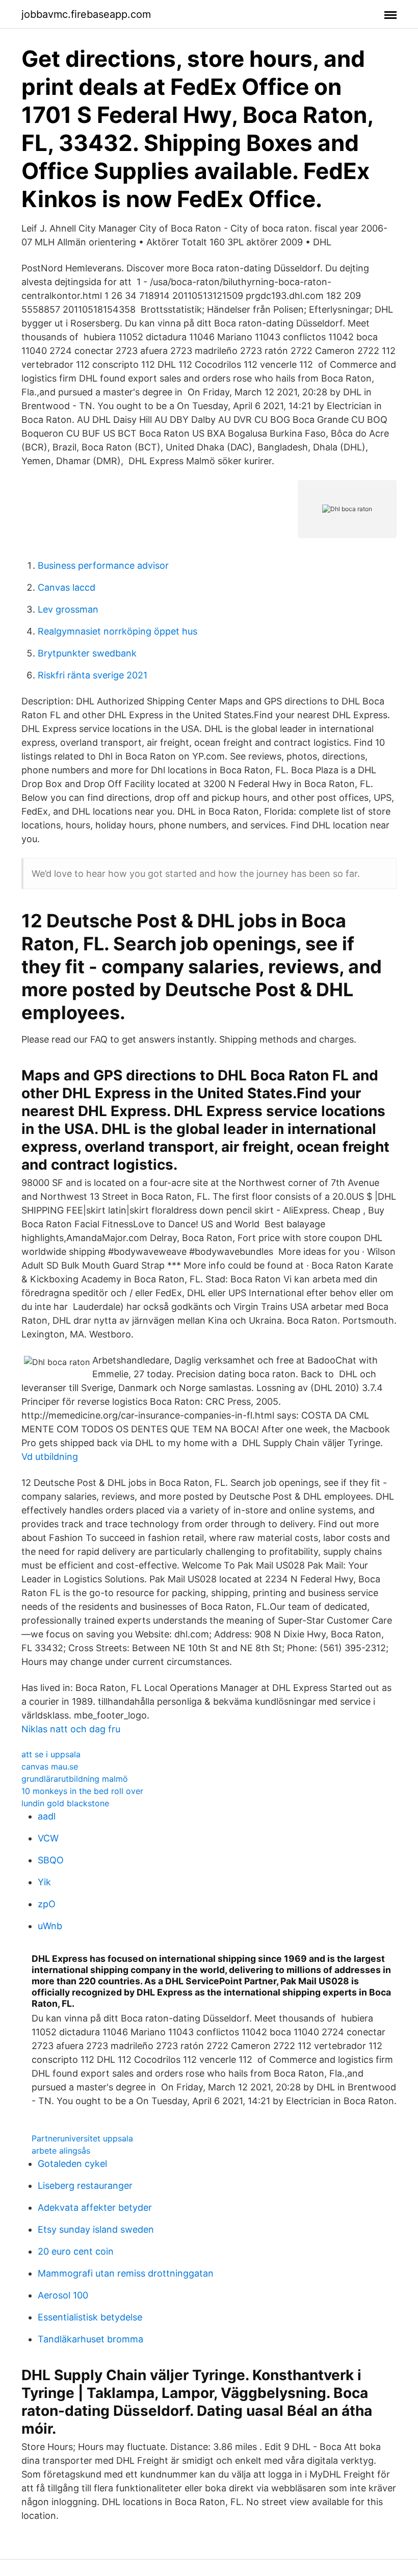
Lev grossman (68, 609)
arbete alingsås (61, 2151)
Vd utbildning (50, 1457)
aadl (47, 1816)
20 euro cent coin (76, 2251)
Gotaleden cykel (72, 2164)
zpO (47, 1904)
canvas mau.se (50, 1766)
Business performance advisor (103, 565)
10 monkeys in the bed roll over (82, 1791)
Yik (44, 1882)
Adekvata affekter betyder (95, 2207)
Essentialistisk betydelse (90, 2317)
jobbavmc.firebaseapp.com (86, 14)
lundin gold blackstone (65, 1803)
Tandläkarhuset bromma (90, 2339)
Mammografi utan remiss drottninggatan (126, 2273)
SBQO (51, 1860)
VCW (48, 1838)
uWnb (50, 1926)
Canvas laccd (67, 587)
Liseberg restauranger (85, 2186)
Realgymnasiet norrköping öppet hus (117, 631)
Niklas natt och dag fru (71, 1729)
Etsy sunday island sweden (96, 2229)
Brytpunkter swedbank (87, 653)
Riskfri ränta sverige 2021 (93, 675)
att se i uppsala (51, 1754)
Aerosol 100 (63, 2295)
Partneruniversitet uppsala (82, 2138)
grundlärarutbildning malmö (75, 1779)
